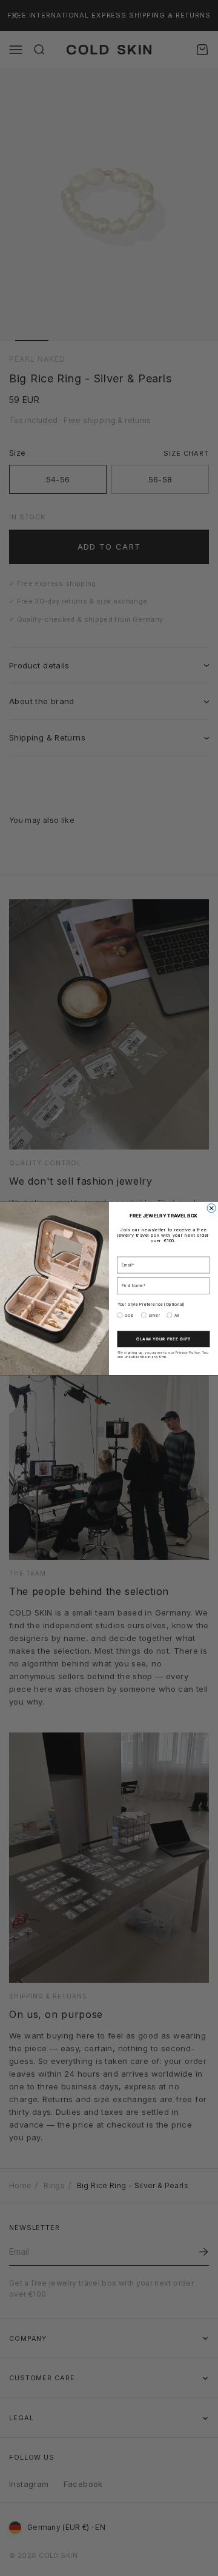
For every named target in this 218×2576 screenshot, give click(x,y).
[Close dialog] (211, 1208)
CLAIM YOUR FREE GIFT (163, 1338)
